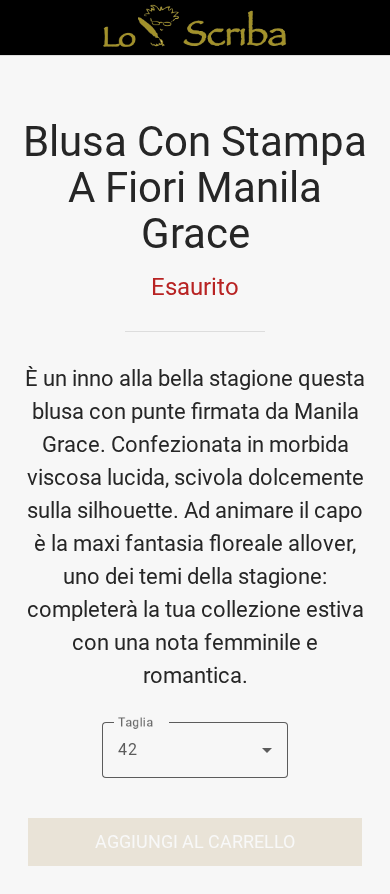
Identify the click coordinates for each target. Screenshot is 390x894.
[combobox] (195, 750)
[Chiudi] (28, 28)
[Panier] (362, 28)
